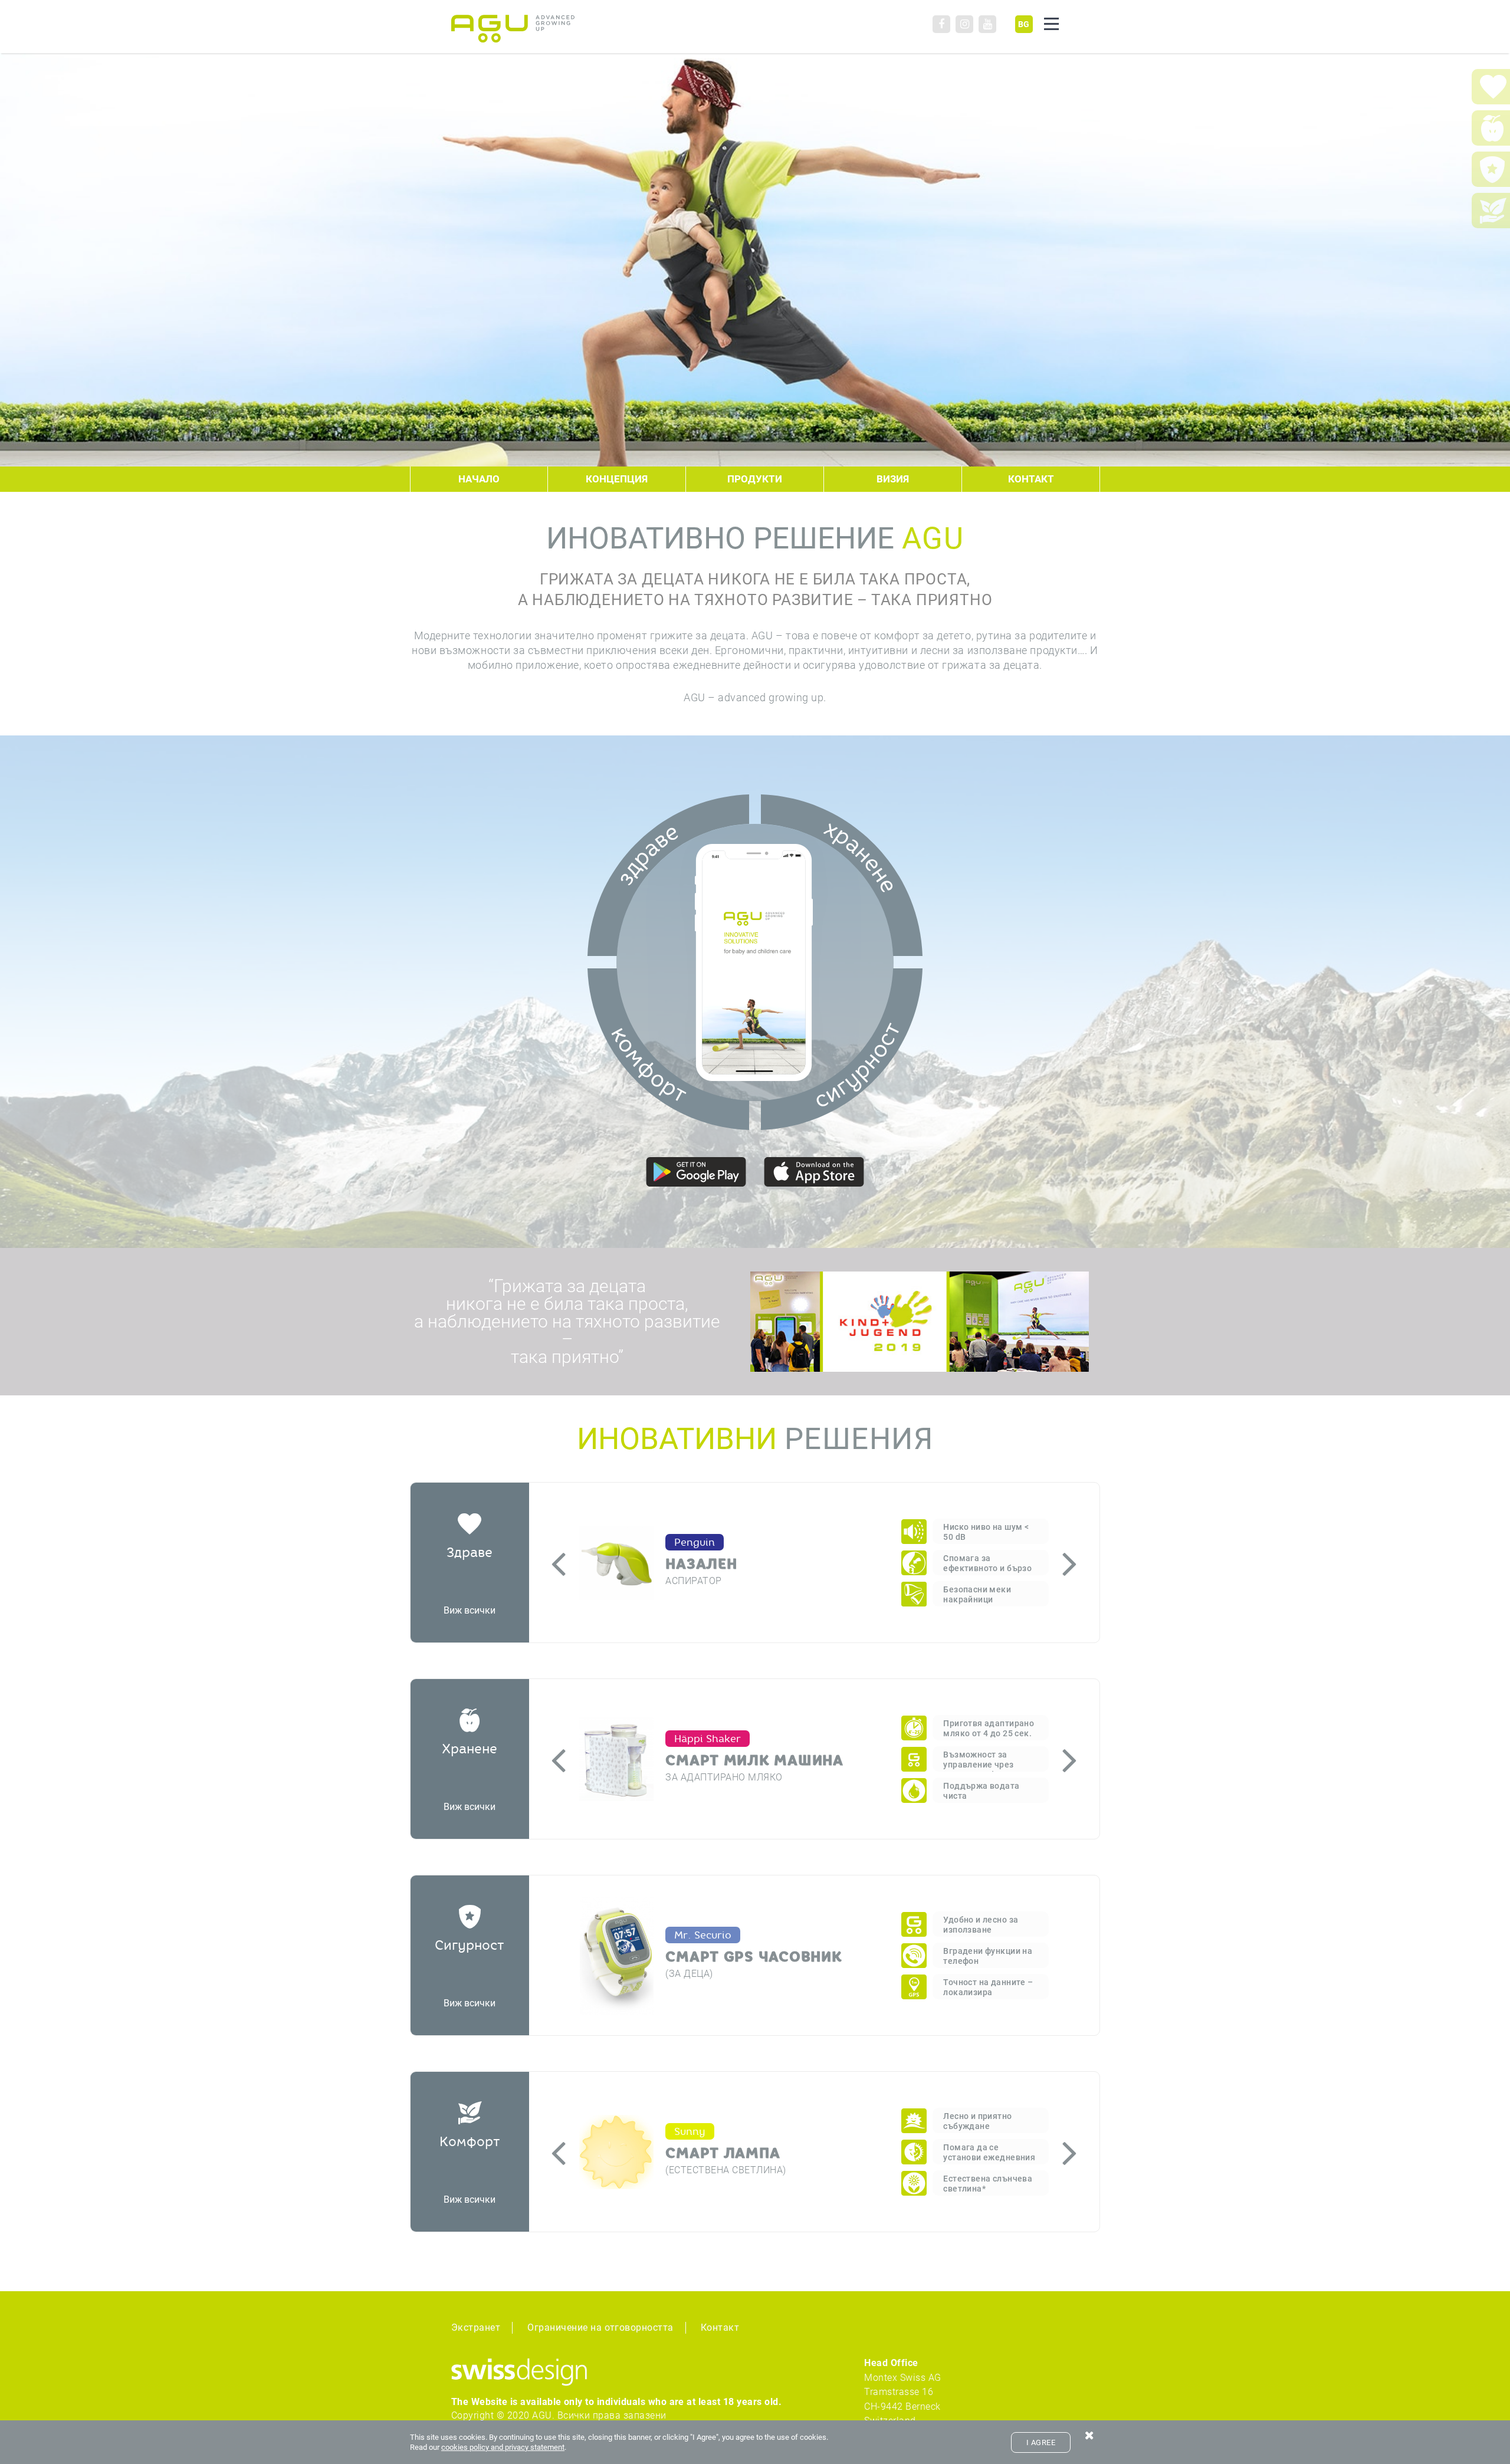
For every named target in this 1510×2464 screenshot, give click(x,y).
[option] (814, 1563)
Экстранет (476, 2327)
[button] (558, 1563)
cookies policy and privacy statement (503, 2447)
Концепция (617, 479)
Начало (479, 479)
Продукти (755, 479)
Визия (893, 479)
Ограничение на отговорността (600, 2327)
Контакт (1031, 479)
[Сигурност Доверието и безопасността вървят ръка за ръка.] (841, 1049)
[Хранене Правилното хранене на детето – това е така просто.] (841, 875)
